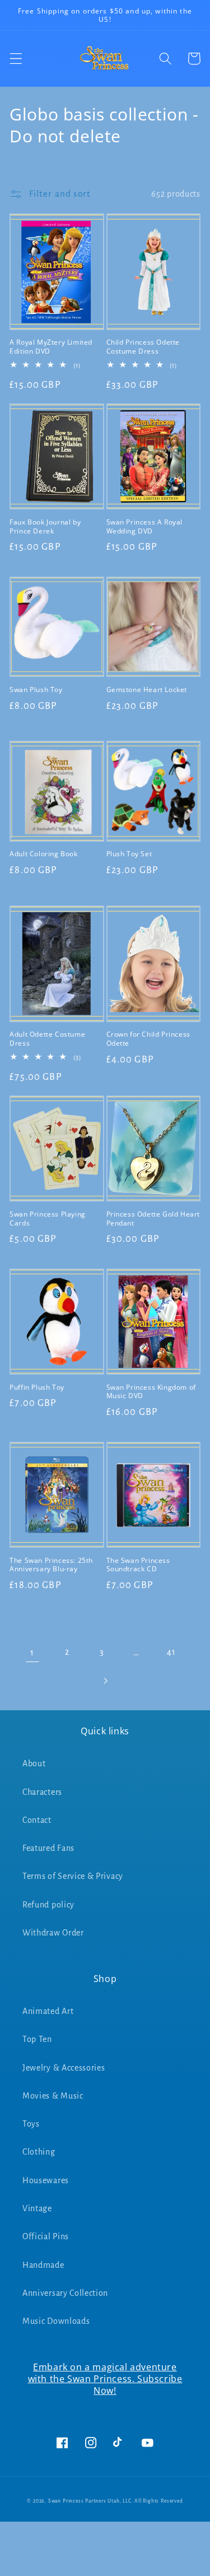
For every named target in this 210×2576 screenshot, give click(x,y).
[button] (16, 59)
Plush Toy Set (129, 854)
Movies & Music (53, 2096)
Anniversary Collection (65, 2293)
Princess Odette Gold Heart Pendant (153, 1219)
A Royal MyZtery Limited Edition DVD (51, 347)
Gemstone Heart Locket (147, 690)
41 (171, 1652)
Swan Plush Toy (36, 690)
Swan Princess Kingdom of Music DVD (151, 1392)
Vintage (37, 2208)
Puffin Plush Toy (37, 1387)
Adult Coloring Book (43, 854)
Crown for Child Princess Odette (148, 1039)
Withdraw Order (53, 1933)
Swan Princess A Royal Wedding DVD (145, 526)
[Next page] (105, 1681)
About (34, 1763)
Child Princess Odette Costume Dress (143, 347)
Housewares (46, 2180)
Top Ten (37, 2039)
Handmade (43, 2265)
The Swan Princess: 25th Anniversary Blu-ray (51, 1565)
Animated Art (48, 2011)
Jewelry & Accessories (64, 2068)
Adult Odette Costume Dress (47, 1039)
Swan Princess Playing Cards (48, 1219)
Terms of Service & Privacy (73, 1876)
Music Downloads (56, 2321)
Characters (42, 1792)
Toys (31, 2124)
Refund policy (48, 1905)
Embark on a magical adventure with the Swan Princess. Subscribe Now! (105, 2379)
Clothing (39, 2152)
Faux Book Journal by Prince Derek (45, 526)
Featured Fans (48, 1848)
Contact (37, 1820)
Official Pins (46, 2236)
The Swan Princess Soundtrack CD (138, 1565)
